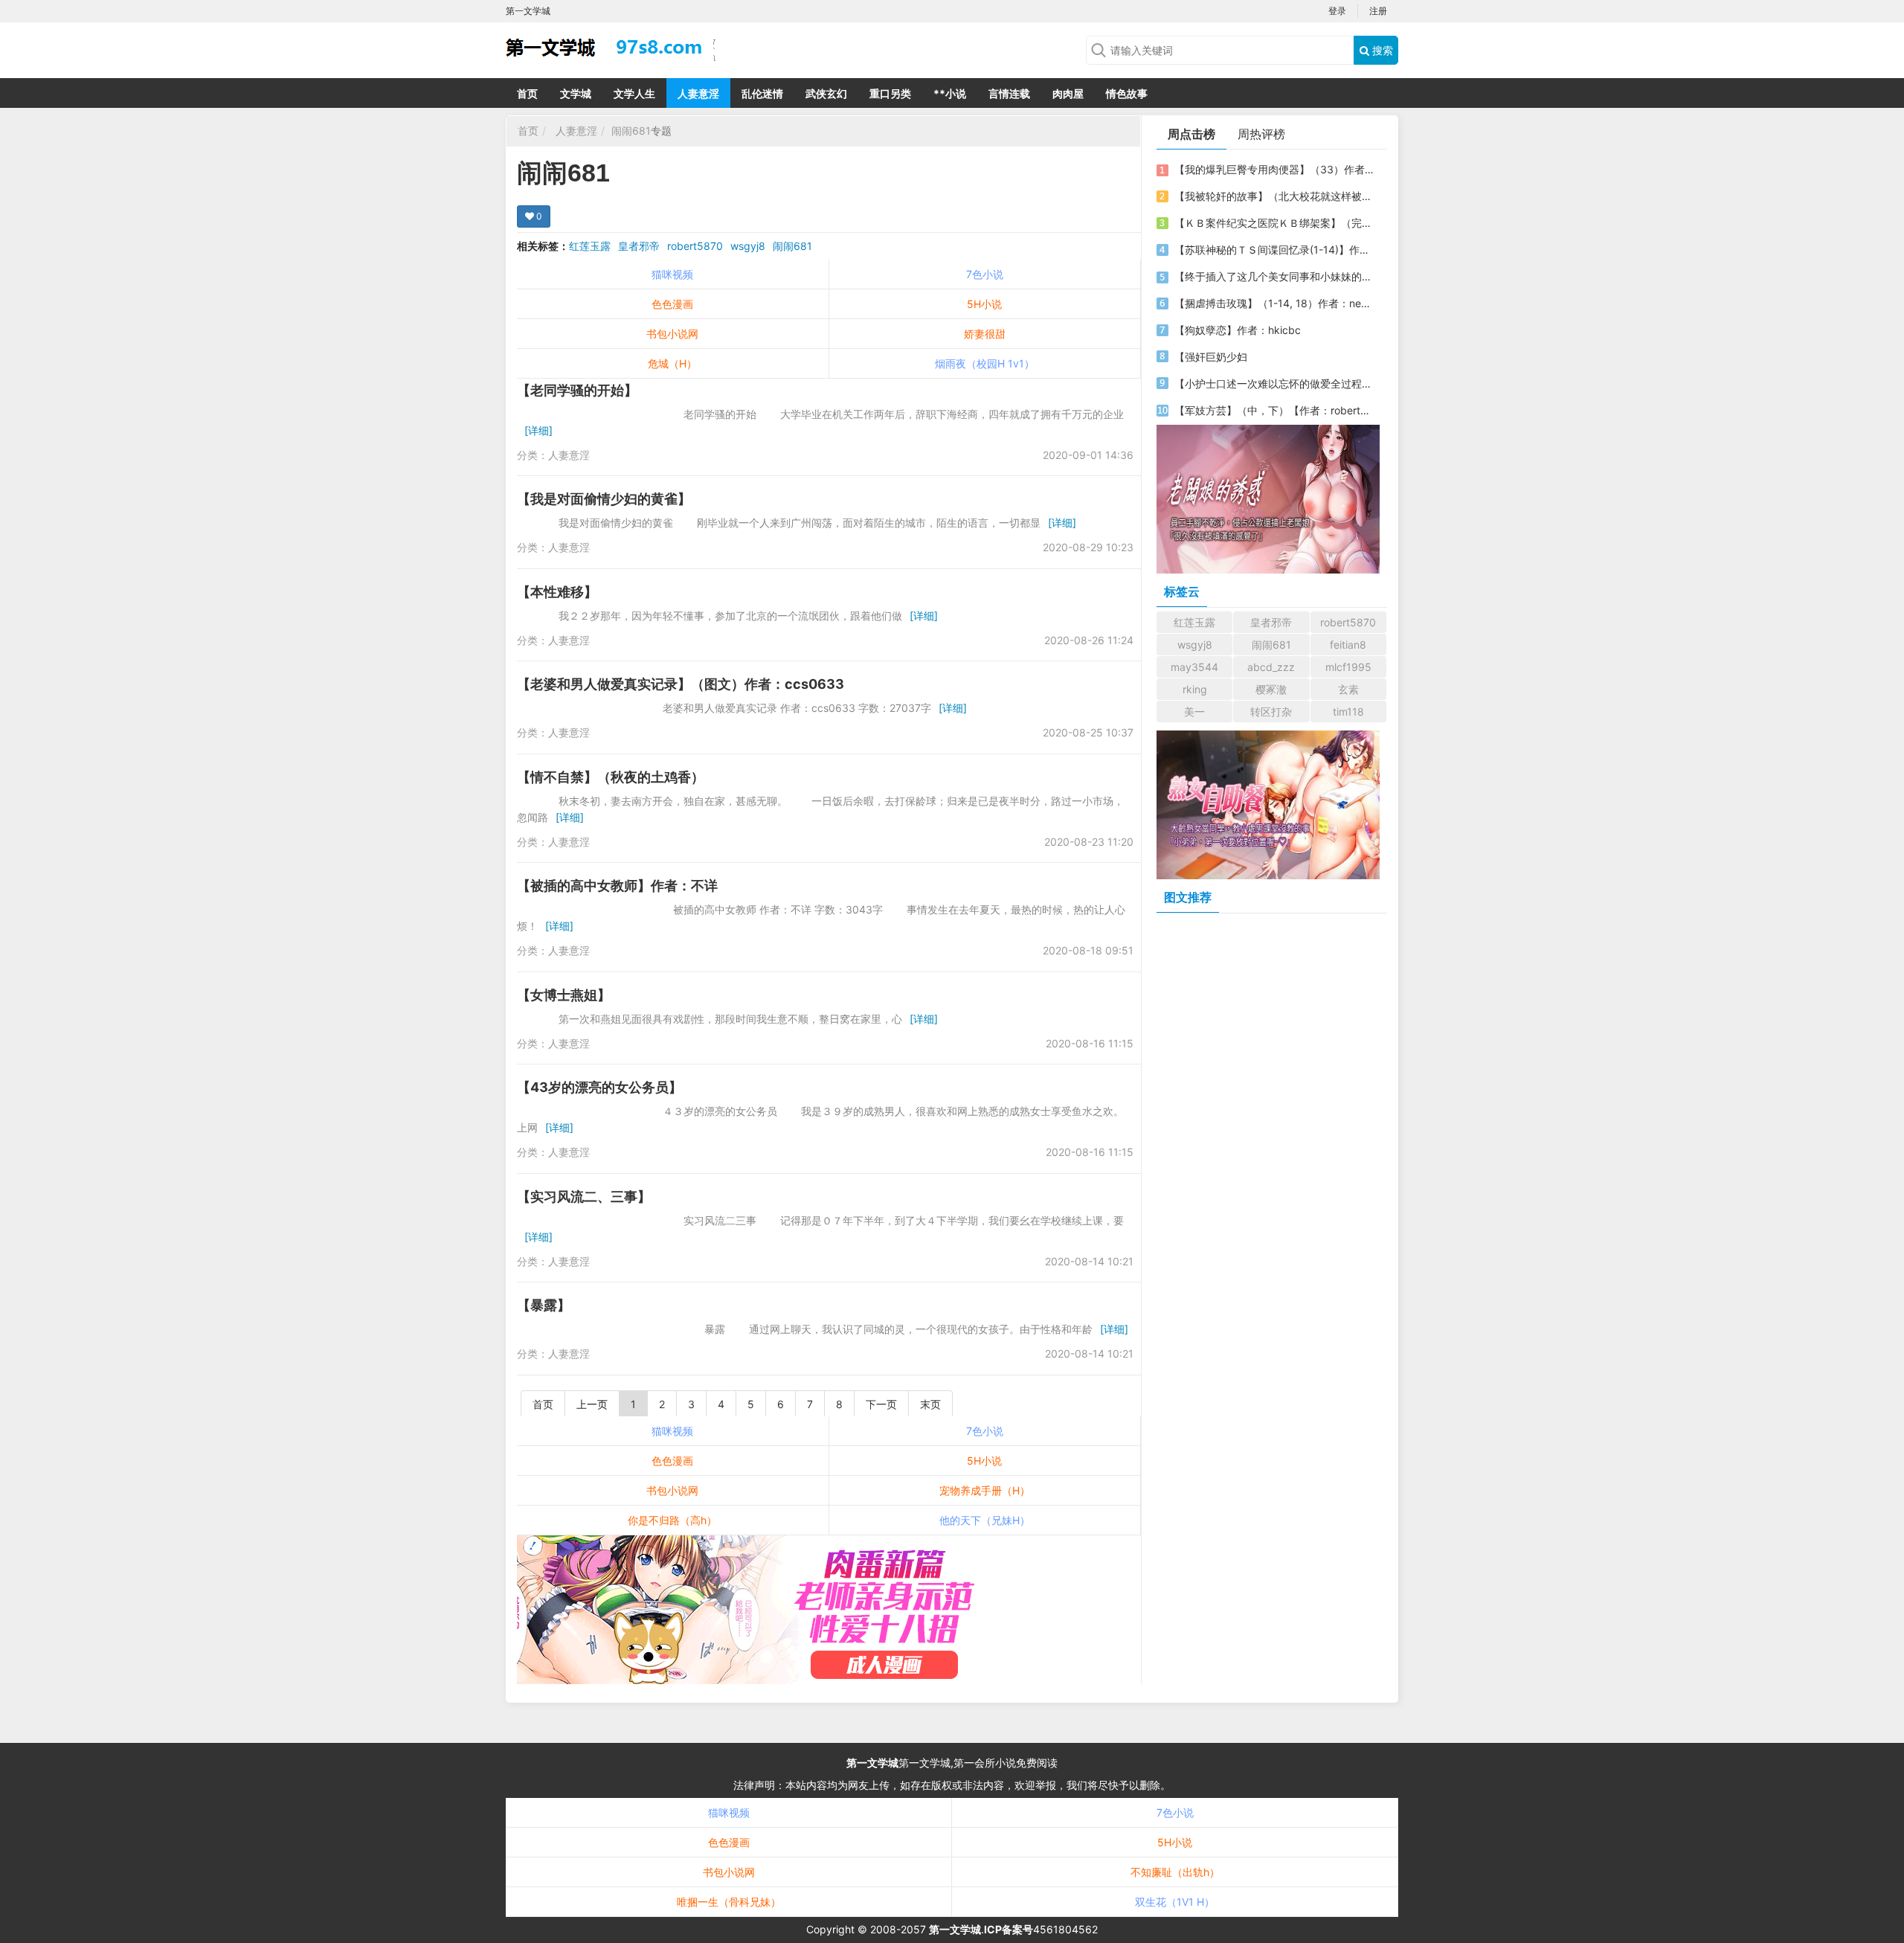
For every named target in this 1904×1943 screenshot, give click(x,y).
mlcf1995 (1348, 667)
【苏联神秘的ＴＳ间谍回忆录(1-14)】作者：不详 (1274, 250)
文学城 (576, 93)
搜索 (1381, 50)
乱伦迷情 (762, 93)
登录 (1337, 11)
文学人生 (634, 93)
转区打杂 (1271, 712)
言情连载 (1009, 93)
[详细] (538, 430)
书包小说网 (672, 334)
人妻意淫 (698, 93)
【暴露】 (544, 1305)
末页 (930, 1404)
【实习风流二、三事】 (584, 1197)
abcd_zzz (1271, 667)
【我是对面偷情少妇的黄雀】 (604, 499)
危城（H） (672, 363)
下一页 (881, 1404)
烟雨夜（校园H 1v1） (985, 363)
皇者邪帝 (639, 246)
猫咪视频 (672, 274)
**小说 (950, 93)
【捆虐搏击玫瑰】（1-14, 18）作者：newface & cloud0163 (1274, 303)
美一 (1194, 712)
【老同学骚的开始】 (577, 390)
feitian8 (1348, 645)
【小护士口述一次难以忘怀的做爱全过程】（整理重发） (1274, 383)
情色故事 (1127, 93)
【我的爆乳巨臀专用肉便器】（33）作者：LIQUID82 (1274, 169)
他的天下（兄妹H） (985, 1520)
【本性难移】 (557, 592)
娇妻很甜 (985, 334)
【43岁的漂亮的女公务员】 (599, 1087)
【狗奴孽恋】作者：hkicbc (1238, 330)
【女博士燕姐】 (564, 995)
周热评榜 (1261, 134)
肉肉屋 (1068, 93)
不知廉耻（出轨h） (1175, 1872)
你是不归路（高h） (672, 1520)
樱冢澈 (1271, 689)
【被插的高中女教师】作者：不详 (617, 886)
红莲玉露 (590, 246)
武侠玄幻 (826, 93)
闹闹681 (631, 131)
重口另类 (890, 93)
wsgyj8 (748, 246)
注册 (1378, 11)
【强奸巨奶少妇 (1211, 357)
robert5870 (695, 246)
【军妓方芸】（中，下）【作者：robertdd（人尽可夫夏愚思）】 (1274, 410)
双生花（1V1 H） (1175, 1902)
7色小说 (985, 274)
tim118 (1348, 712)
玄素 (1348, 689)
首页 (527, 93)
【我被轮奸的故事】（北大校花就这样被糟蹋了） (1274, 196)
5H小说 (984, 304)
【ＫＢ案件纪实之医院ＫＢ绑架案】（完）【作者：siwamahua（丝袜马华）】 (1274, 223)
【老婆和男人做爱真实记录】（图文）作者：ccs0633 (681, 684)
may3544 (1194, 667)
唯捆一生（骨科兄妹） (729, 1902)
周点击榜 (1191, 134)
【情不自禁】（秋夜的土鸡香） (611, 777)
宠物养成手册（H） (985, 1490)
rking (1195, 689)
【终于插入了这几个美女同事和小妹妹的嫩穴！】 (1274, 276)
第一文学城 (872, 1763)
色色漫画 (672, 304)
